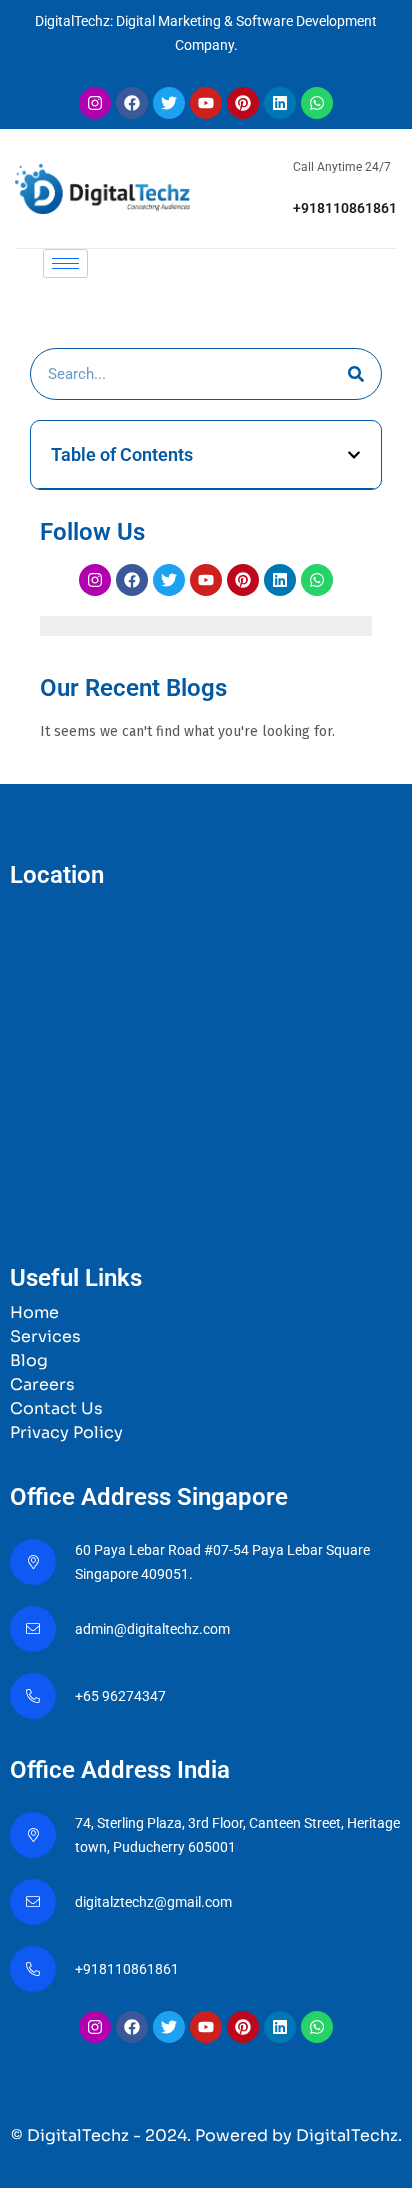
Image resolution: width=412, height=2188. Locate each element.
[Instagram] (95, 103)
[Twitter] (169, 103)
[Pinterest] (243, 103)
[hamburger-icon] (65, 263)
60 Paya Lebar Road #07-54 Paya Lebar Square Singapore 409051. (222, 1562)
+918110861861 (345, 208)
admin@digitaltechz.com (154, 1629)
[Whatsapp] (317, 103)
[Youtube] (206, 103)
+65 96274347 (120, 1696)
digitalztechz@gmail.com (155, 1902)
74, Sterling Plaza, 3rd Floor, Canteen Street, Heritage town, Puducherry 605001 (237, 1835)
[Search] (356, 374)
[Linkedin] (280, 103)
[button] (354, 455)
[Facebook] (132, 103)
